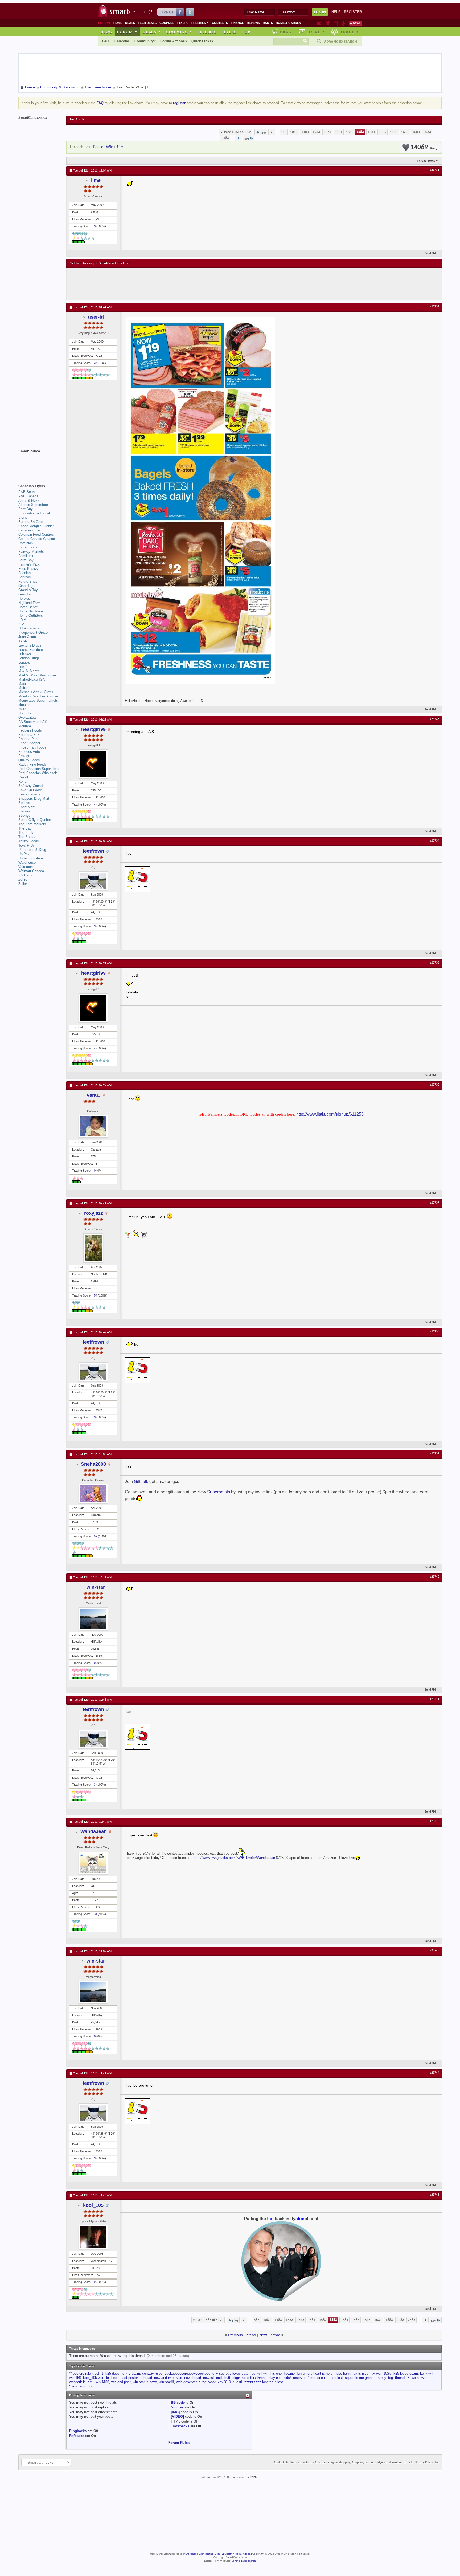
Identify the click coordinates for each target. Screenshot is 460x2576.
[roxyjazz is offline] (93, 1248)
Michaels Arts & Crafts (36, 692)
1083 (294, 132)
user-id (96, 317)
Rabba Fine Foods (32, 764)
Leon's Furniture (31, 650)
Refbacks (77, 2436)
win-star (96, 1587)
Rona (22, 781)
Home (118, 23)
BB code (178, 2402)
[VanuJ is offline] (93, 1126)
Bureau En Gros (31, 522)
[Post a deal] (355, 23)
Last (247, 139)
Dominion (26, 543)
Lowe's (24, 667)
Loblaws (25, 654)
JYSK (23, 641)
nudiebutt (223, 2378)
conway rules (152, 2373)
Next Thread (270, 2335)
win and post (121, 2382)
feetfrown (93, 851)
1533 (316, 132)
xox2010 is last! (230, 2382)
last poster (130, 2378)
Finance (237, 23)
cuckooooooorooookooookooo (187, 2373)
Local (316, 32)
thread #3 (402, 2378)
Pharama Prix (29, 735)
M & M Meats (29, 671)
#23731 (434, 170)
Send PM (430, 253)
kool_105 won (94, 2378)
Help (336, 12)
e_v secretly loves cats (230, 2373)
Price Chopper (29, 743)
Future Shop (28, 581)
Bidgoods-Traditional (34, 513)
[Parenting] (343, 23)
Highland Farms (30, 603)
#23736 (434, 1085)
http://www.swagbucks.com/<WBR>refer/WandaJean (234, 1858)
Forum (127, 32)
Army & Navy (29, 500)
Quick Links (201, 41)
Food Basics (28, 569)
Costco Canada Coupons (38, 539)
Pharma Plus (28, 739)
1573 (327, 132)
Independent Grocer (34, 633)
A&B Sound (27, 492)
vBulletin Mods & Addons (237, 2554)
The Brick (26, 833)
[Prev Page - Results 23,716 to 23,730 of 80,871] (272, 132)
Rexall (23, 777)
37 (96, 363)
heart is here (323, 2373)
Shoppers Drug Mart (34, 799)
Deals (130, 23)
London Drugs (29, 658)
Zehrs (23, 879)
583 (284, 132)
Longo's (24, 662)
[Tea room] (319, 23)
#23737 (434, 1203)
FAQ (106, 41)
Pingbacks (78, 2431)
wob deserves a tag (191, 2382)
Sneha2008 (93, 1464)
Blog (106, 32)
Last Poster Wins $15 (104, 147)
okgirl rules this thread (249, 2378)
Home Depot (28, 607)
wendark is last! (81, 2382)
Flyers (183, 23)
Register (353, 12)
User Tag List (77, 120)
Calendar (122, 41)
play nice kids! (280, 2378)
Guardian (25, 594)
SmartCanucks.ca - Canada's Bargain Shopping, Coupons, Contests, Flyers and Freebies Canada (352, 2463)
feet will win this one (266, 2373)
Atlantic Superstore (33, 505)
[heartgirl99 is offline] (93, 764)
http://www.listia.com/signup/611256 (330, 1114)
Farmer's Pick (29, 564)
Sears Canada (29, 794)
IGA (21, 624)
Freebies (200, 23)
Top (246, 32)
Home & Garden (288, 23)
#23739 (434, 1454)
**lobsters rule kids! (84, 2373)
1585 (383, 132)
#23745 (434, 2195)
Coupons (167, 23)
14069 (423, 147)
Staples (24, 811)
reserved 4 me (304, 2378)
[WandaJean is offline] (93, 1863)
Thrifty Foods (29, 841)
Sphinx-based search (244, 2561)
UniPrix (24, 854)
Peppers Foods (30, 730)
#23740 (434, 1577)
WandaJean (94, 1831)
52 (96, 1536)
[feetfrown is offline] (93, 881)
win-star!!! (167, 2382)
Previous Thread (242, 2335)
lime (96, 180)
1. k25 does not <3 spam (121, 2373)
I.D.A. (23, 620)
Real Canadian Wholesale (38, 773)
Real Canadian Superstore (38, 769)
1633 (405, 132)
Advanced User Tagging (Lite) (203, 2554)
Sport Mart (26, 807)
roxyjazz (94, 1213)
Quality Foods (29, 760)
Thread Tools (426, 161)
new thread (193, 2378)
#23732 (434, 307)
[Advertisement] (167, 284)
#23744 (434, 2073)
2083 (427, 132)
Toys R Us (26, 845)
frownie (289, 2373)
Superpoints (219, 1492)
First (263, 133)
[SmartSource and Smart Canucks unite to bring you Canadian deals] (40, 463)
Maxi (22, 684)
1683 (416, 132)
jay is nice (361, 2373)
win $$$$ (102, 2382)
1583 (360, 132)
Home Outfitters (31, 615)
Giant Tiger (27, 586)
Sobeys (24, 803)
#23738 (434, 1332)
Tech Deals (147, 23)
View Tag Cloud (81, 2386)
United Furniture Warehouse (31, 860)
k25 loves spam (406, 2373)
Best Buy (26, 509)
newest (209, 2378)
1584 (371, 132)
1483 (305, 132)
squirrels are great (359, 2378)
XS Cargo (26, 875)
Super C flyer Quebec (35, 820)
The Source (27, 837)
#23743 (434, 1951)
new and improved (168, 2378)
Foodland (25, 573)
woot (212, 2382)
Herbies (24, 598)
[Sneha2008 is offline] (93, 1494)
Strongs (24, 816)
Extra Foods (28, 547)
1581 (339, 132)
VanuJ (94, 1095)
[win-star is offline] (93, 1619)
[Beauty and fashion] (328, 23)
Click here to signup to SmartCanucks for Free (99, 263)
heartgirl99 (93, 729)
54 (96, 1295)
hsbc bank (343, 2373)
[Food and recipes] (336, 23)
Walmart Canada (31, 871)
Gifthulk (141, 1482)
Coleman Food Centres (36, 535)
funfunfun (304, 2373)
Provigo (24, 756)
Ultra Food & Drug (32, 850)
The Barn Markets (32, 824)
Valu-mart (26, 867)
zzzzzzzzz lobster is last (264, 2382)
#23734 (434, 841)
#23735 (434, 963)
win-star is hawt (145, 2382)
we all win (419, 2378)
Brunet (23, 517)
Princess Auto (29, 752)
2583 (225, 138)
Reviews (253, 23)
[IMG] (175, 2412)
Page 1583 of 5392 (238, 132)
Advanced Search (340, 42)
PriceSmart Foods (32, 747)
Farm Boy (26, 560)
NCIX (22, 709)
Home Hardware (31, 611)
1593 (394, 132)
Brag (286, 32)
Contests (220, 23)
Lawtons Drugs (30, 645)
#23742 (434, 1821)
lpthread (146, 2378)
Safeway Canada (31, 786)
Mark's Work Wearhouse (37, 675)
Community (144, 41)
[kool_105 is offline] (93, 2237)
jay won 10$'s (381, 2373)
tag (391, 2378)
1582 (350, 132)
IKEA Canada (29, 628)
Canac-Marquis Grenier (36, 526)
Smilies (177, 2407)
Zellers (24, 884)
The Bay (25, 828)
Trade (350, 32)
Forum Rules (179, 2443)
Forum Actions (172, 41)
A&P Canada (28, 496)
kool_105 (93, 2205)
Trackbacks (180, 2426)
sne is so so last (330, 2378)
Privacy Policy (424, 2463)
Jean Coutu (27, 637)
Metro (23, 688)
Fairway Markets (31, 552)
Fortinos (25, 577)
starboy (380, 2378)
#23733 (434, 719)
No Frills (25, 713)
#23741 (434, 1699)
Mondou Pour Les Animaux (39, 696)
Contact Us (281, 2463)
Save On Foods (30, 790)
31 (96, 1914)
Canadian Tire (29, 530)
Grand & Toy (28, 590)
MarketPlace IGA (32, 679)
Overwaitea (27, 718)
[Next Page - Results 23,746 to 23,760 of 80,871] (238, 138)
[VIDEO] (177, 2417)
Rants (268, 23)
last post (113, 2378)
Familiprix (26, 556)
